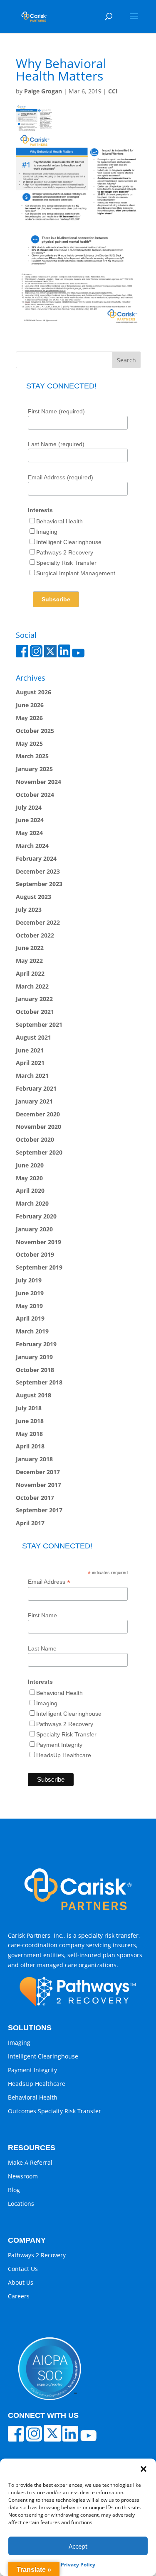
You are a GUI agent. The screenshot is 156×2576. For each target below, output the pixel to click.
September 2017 (39, 1510)
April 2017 (30, 1523)
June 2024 (30, 820)
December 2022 (38, 922)
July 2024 (29, 807)
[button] (144, 2469)
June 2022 (30, 948)
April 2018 (30, 1446)
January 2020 (34, 1229)
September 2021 (39, 1024)
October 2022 (35, 935)
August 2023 (33, 897)
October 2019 (35, 1254)
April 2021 (30, 1063)
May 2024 (29, 833)
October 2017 (35, 1498)
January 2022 (34, 999)
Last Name (42, 1648)
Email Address (49, 1582)
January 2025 (34, 769)
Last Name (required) (56, 444)
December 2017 (38, 1472)
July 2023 (29, 910)
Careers (19, 2296)
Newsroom (23, 2176)
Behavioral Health (59, 521)
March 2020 (32, 1203)
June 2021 (30, 1050)
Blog (14, 2190)
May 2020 (29, 1178)
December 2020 (38, 1114)
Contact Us (23, 2269)
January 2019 (34, 1357)
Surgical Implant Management (76, 573)
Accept (78, 2546)
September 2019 (39, 1267)
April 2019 (30, 1318)
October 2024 (35, 795)
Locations (21, 2204)
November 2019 (38, 1242)
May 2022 (29, 961)
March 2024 (32, 846)
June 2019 (30, 1293)
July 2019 (29, 1280)
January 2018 (34, 1459)
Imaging (47, 532)
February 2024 (36, 858)
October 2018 (35, 1370)
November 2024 (38, 782)
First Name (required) (56, 411)
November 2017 (38, 1485)
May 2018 (29, 1434)
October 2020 (35, 1139)
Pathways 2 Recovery (65, 552)
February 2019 (36, 1344)
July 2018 (29, 1408)
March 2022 (32, 986)
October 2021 (35, 1012)
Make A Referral (30, 2162)
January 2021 (34, 1101)
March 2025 (32, 756)
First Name (42, 1615)
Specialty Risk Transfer (66, 563)
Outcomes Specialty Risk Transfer (54, 2111)
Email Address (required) (61, 477)
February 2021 (36, 1088)
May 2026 (29, 718)
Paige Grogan (43, 91)
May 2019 (29, 1306)
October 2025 (35, 731)
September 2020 (39, 1152)
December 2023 (38, 871)
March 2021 (32, 1076)
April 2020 (30, 1190)
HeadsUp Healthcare (64, 1755)
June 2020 (30, 1165)
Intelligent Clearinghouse (69, 542)
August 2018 (33, 1395)
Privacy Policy (78, 2565)
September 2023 (39, 884)
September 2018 (39, 1382)
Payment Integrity (59, 1745)
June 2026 (30, 705)
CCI (113, 91)
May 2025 (29, 743)
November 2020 (38, 1127)
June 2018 (30, 1421)
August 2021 (33, 1037)
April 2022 (30, 973)
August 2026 (33, 692)
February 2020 (36, 1216)
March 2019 (32, 1331)
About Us (21, 2282)
